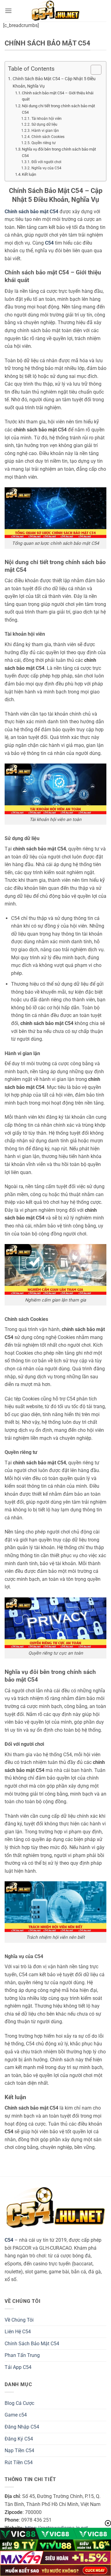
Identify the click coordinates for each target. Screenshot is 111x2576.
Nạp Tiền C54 (19, 2450)
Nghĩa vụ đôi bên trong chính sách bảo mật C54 (59, 152)
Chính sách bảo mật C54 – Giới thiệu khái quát (58, 96)
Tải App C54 (18, 2367)
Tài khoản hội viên (46, 119)
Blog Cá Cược (19, 2403)
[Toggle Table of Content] (93, 70)
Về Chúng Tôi (19, 2320)
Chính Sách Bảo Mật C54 (32, 2344)
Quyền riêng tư (43, 143)
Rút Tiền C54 (19, 2462)
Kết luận (29, 174)
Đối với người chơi (46, 162)
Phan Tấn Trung (22, 2355)
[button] (8, 11)
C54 (9, 2240)
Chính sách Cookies (48, 137)
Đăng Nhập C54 (22, 2427)
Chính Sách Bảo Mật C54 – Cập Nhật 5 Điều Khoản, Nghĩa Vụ (54, 82)
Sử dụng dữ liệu (44, 124)
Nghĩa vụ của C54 (46, 168)
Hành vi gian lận (45, 131)
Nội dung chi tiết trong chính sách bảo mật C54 (58, 109)
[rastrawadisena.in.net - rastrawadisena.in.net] (55, 11)
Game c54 (16, 2415)
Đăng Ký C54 (19, 2439)
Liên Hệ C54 (18, 2332)
